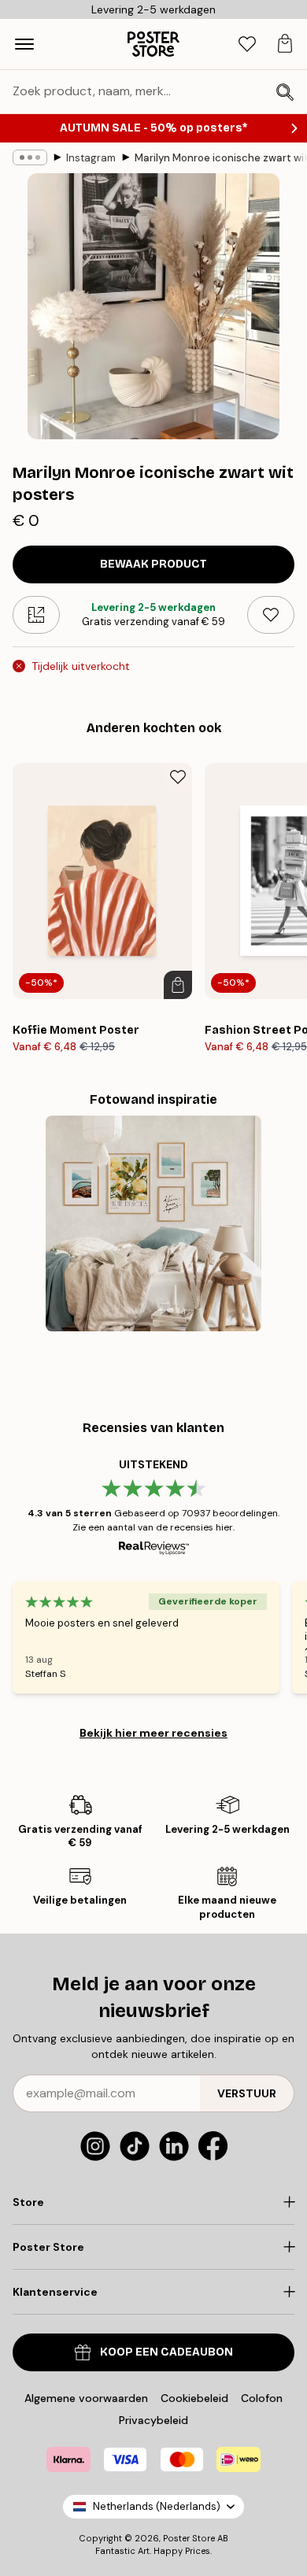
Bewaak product (153, 564)
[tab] (247, 44)
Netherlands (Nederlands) (157, 2506)
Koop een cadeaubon (166, 2352)
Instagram (91, 158)
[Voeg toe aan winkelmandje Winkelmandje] (178, 985)
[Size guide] (36, 615)
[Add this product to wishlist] (271, 615)
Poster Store (189, 2538)
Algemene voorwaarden (86, 2398)
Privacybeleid (153, 2420)
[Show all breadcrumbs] (30, 157)
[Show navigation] (24, 44)
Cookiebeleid (194, 2398)
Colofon (262, 2398)
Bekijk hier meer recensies (153, 1733)
